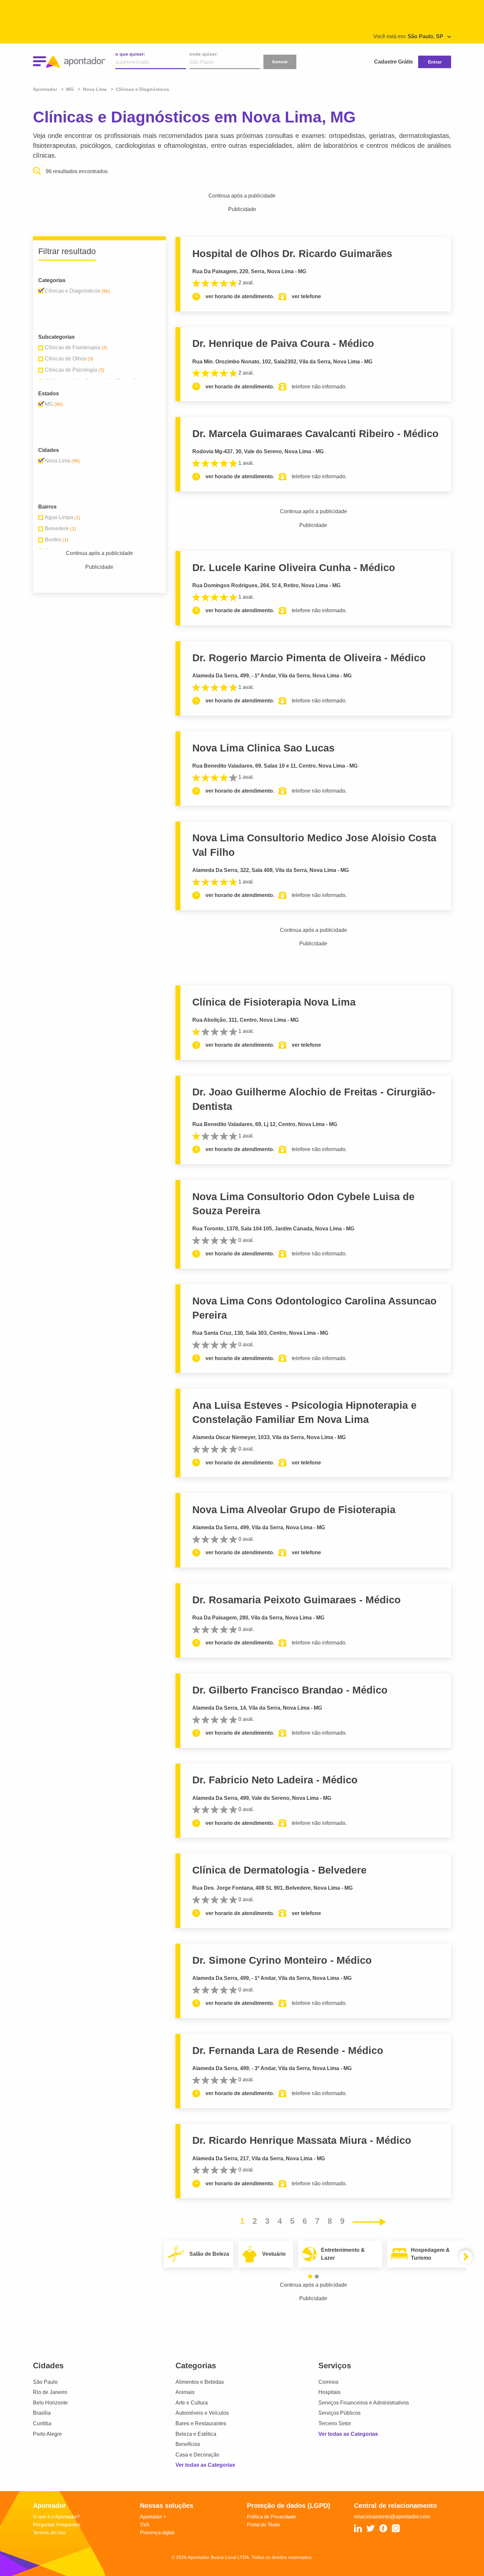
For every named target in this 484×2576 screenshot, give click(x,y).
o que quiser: (130, 54)
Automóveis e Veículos (202, 2413)
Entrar (435, 62)
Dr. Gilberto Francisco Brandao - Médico (290, 1690)
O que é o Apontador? (56, 2517)
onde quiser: (204, 54)
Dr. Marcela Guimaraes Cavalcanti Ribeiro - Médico (315, 434)
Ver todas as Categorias (205, 2465)
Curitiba (42, 2423)
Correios (328, 2382)
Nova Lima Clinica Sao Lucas (263, 748)
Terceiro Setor (335, 2423)
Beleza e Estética (196, 2434)
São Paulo (45, 2382)
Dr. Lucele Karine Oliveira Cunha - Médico (294, 568)
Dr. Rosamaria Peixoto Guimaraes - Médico (296, 1600)
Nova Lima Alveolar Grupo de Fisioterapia (294, 1510)
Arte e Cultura (192, 2403)
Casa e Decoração (197, 2455)
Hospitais (329, 2392)
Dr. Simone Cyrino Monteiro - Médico (282, 1960)
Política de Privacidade (271, 2517)
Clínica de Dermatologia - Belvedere (279, 1870)
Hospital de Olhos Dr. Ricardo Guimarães (292, 254)
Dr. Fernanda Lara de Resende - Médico (288, 2050)
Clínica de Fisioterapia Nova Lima (274, 1002)
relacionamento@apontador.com (392, 2517)
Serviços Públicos (339, 2413)
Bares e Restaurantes (201, 2423)
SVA (145, 2524)
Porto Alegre (47, 2434)
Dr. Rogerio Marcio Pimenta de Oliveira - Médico (309, 658)
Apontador (46, 89)
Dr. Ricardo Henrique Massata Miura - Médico (302, 2140)
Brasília (42, 2413)
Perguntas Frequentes (57, 2524)
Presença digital (157, 2532)
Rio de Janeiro (50, 2392)
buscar (280, 62)
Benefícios (188, 2444)
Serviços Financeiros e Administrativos (364, 2403)
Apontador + (153, 2517)
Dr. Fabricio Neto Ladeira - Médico (275, 1780)
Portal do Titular (264, 2524)
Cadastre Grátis (393, 62)
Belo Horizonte (50, 2403)
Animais (185, 2392)
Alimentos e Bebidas (200, 2382)
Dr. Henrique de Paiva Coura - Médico (283, 343)
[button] (310, 2276)
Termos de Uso (49, 2532)
